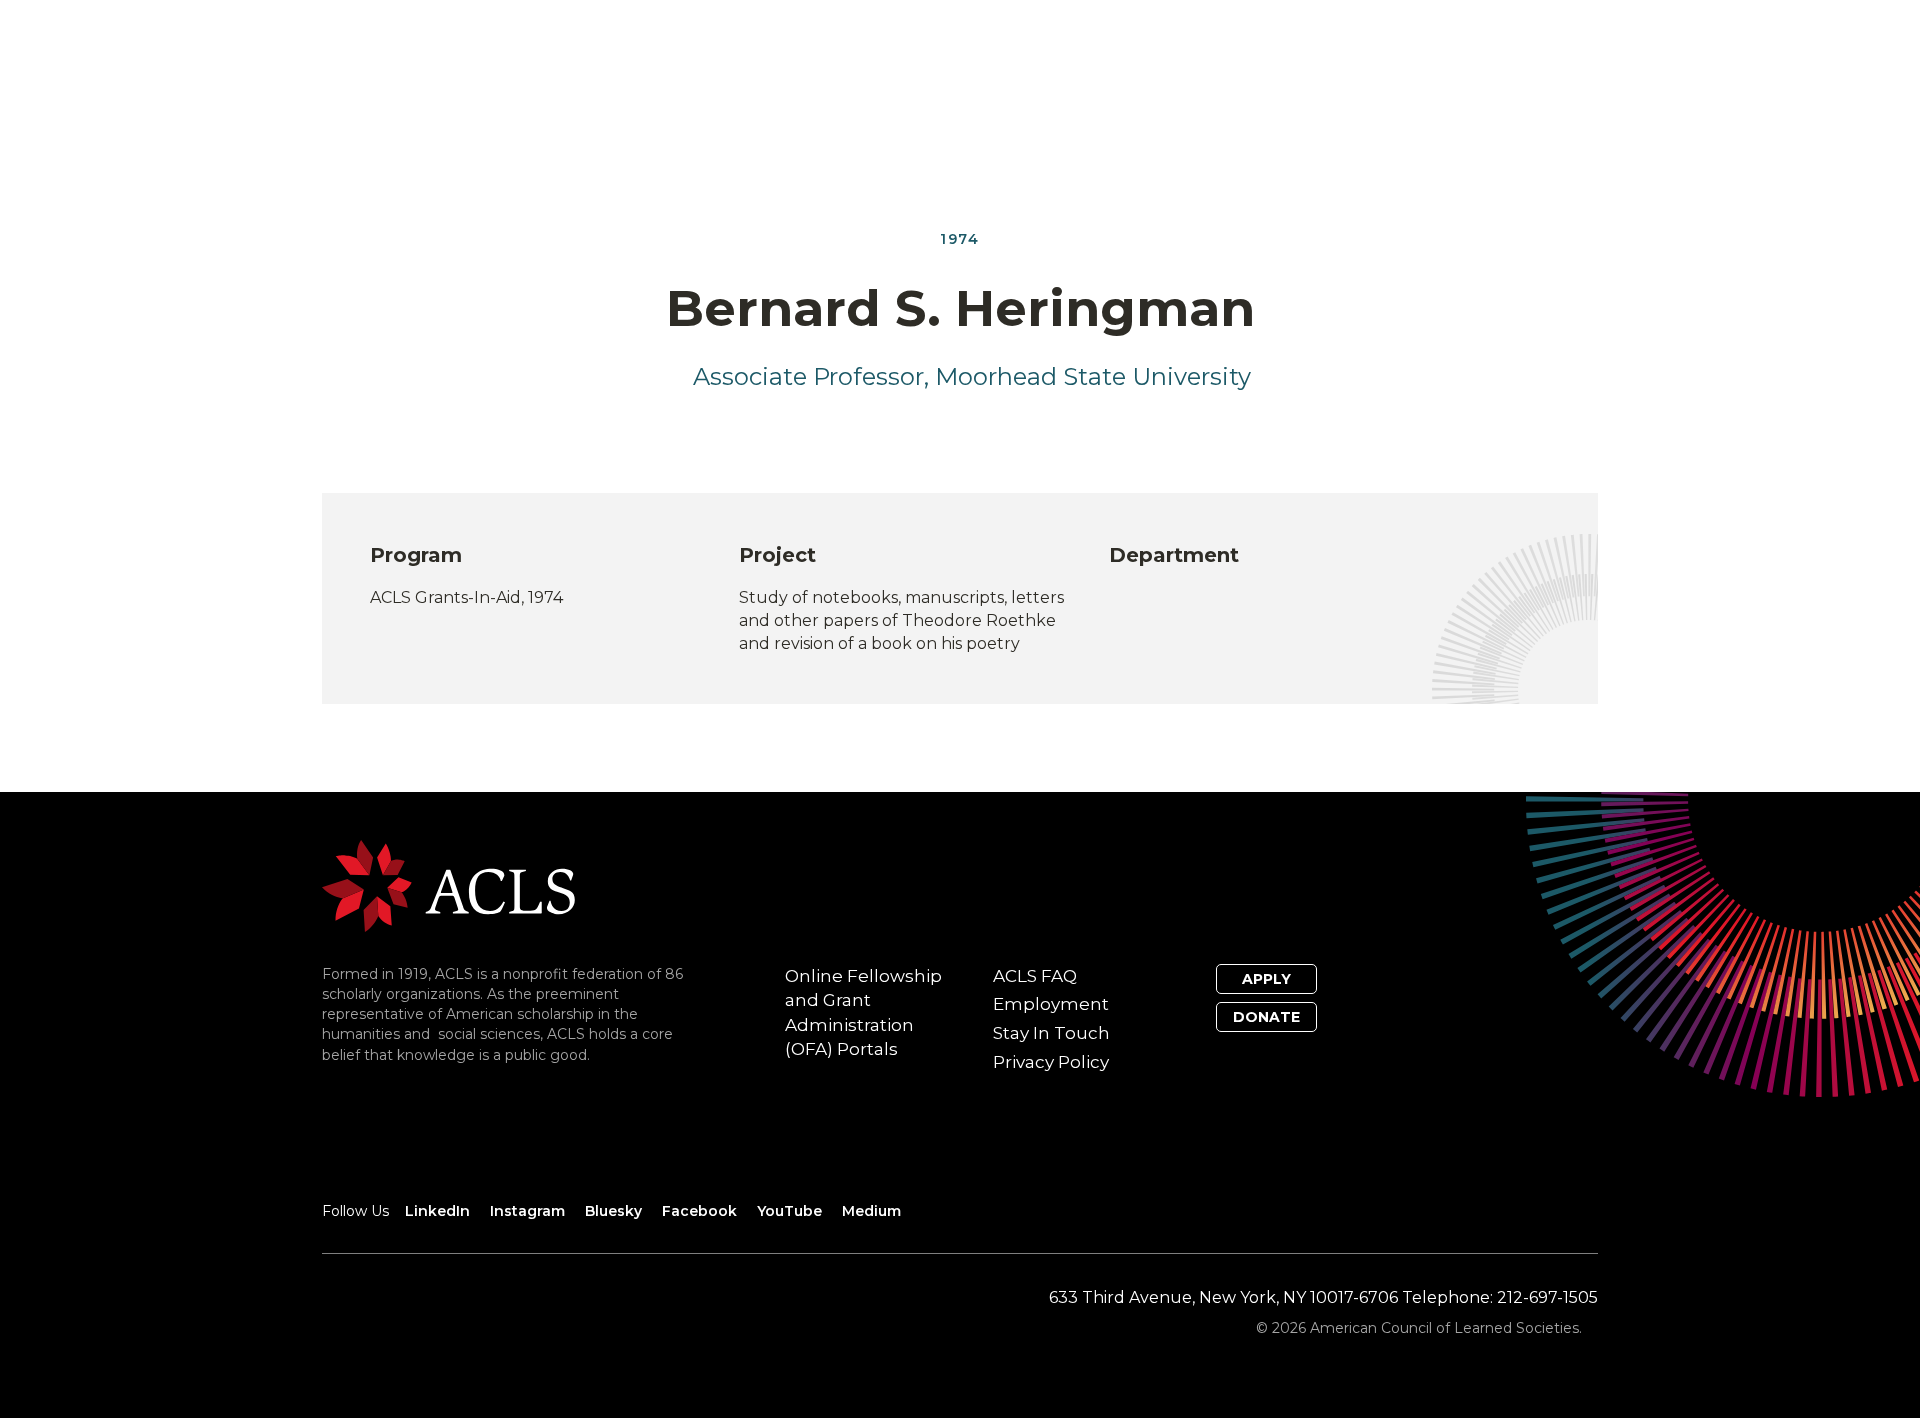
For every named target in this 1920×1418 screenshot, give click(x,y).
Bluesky (613, 1211)
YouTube (789, 1211)
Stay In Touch (1051, 1033)
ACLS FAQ (1035, 976)
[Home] (448, 884)
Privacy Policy (1051, 1062)
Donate (1266, 1017)
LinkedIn (437, 1211)
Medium (871, 1211)
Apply (1266, 979)
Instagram (527, 1211)
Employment (1051, 1004)
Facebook (699, 1211)
